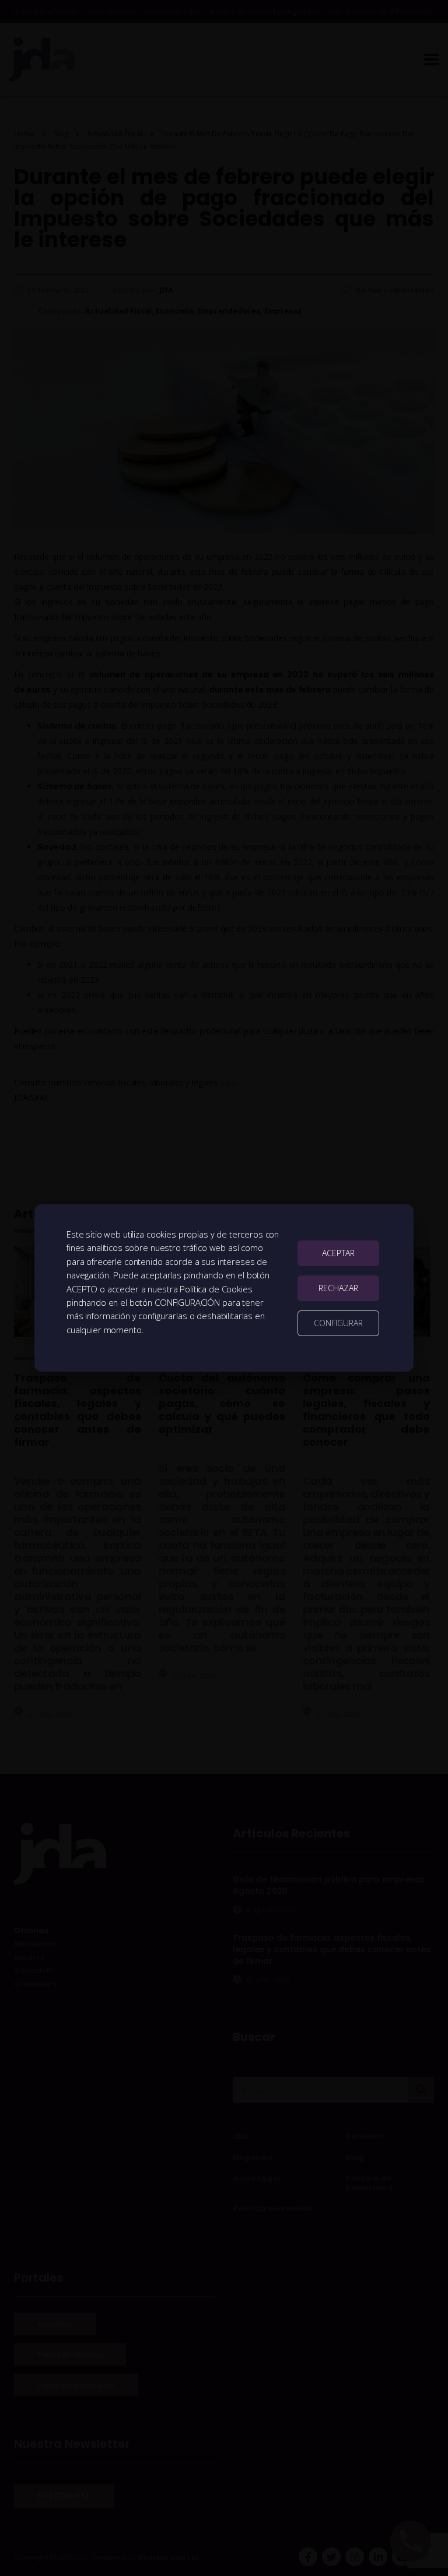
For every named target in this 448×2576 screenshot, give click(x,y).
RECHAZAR (338, 1288)
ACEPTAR (338, 1253)
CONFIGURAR (338, 1323)
